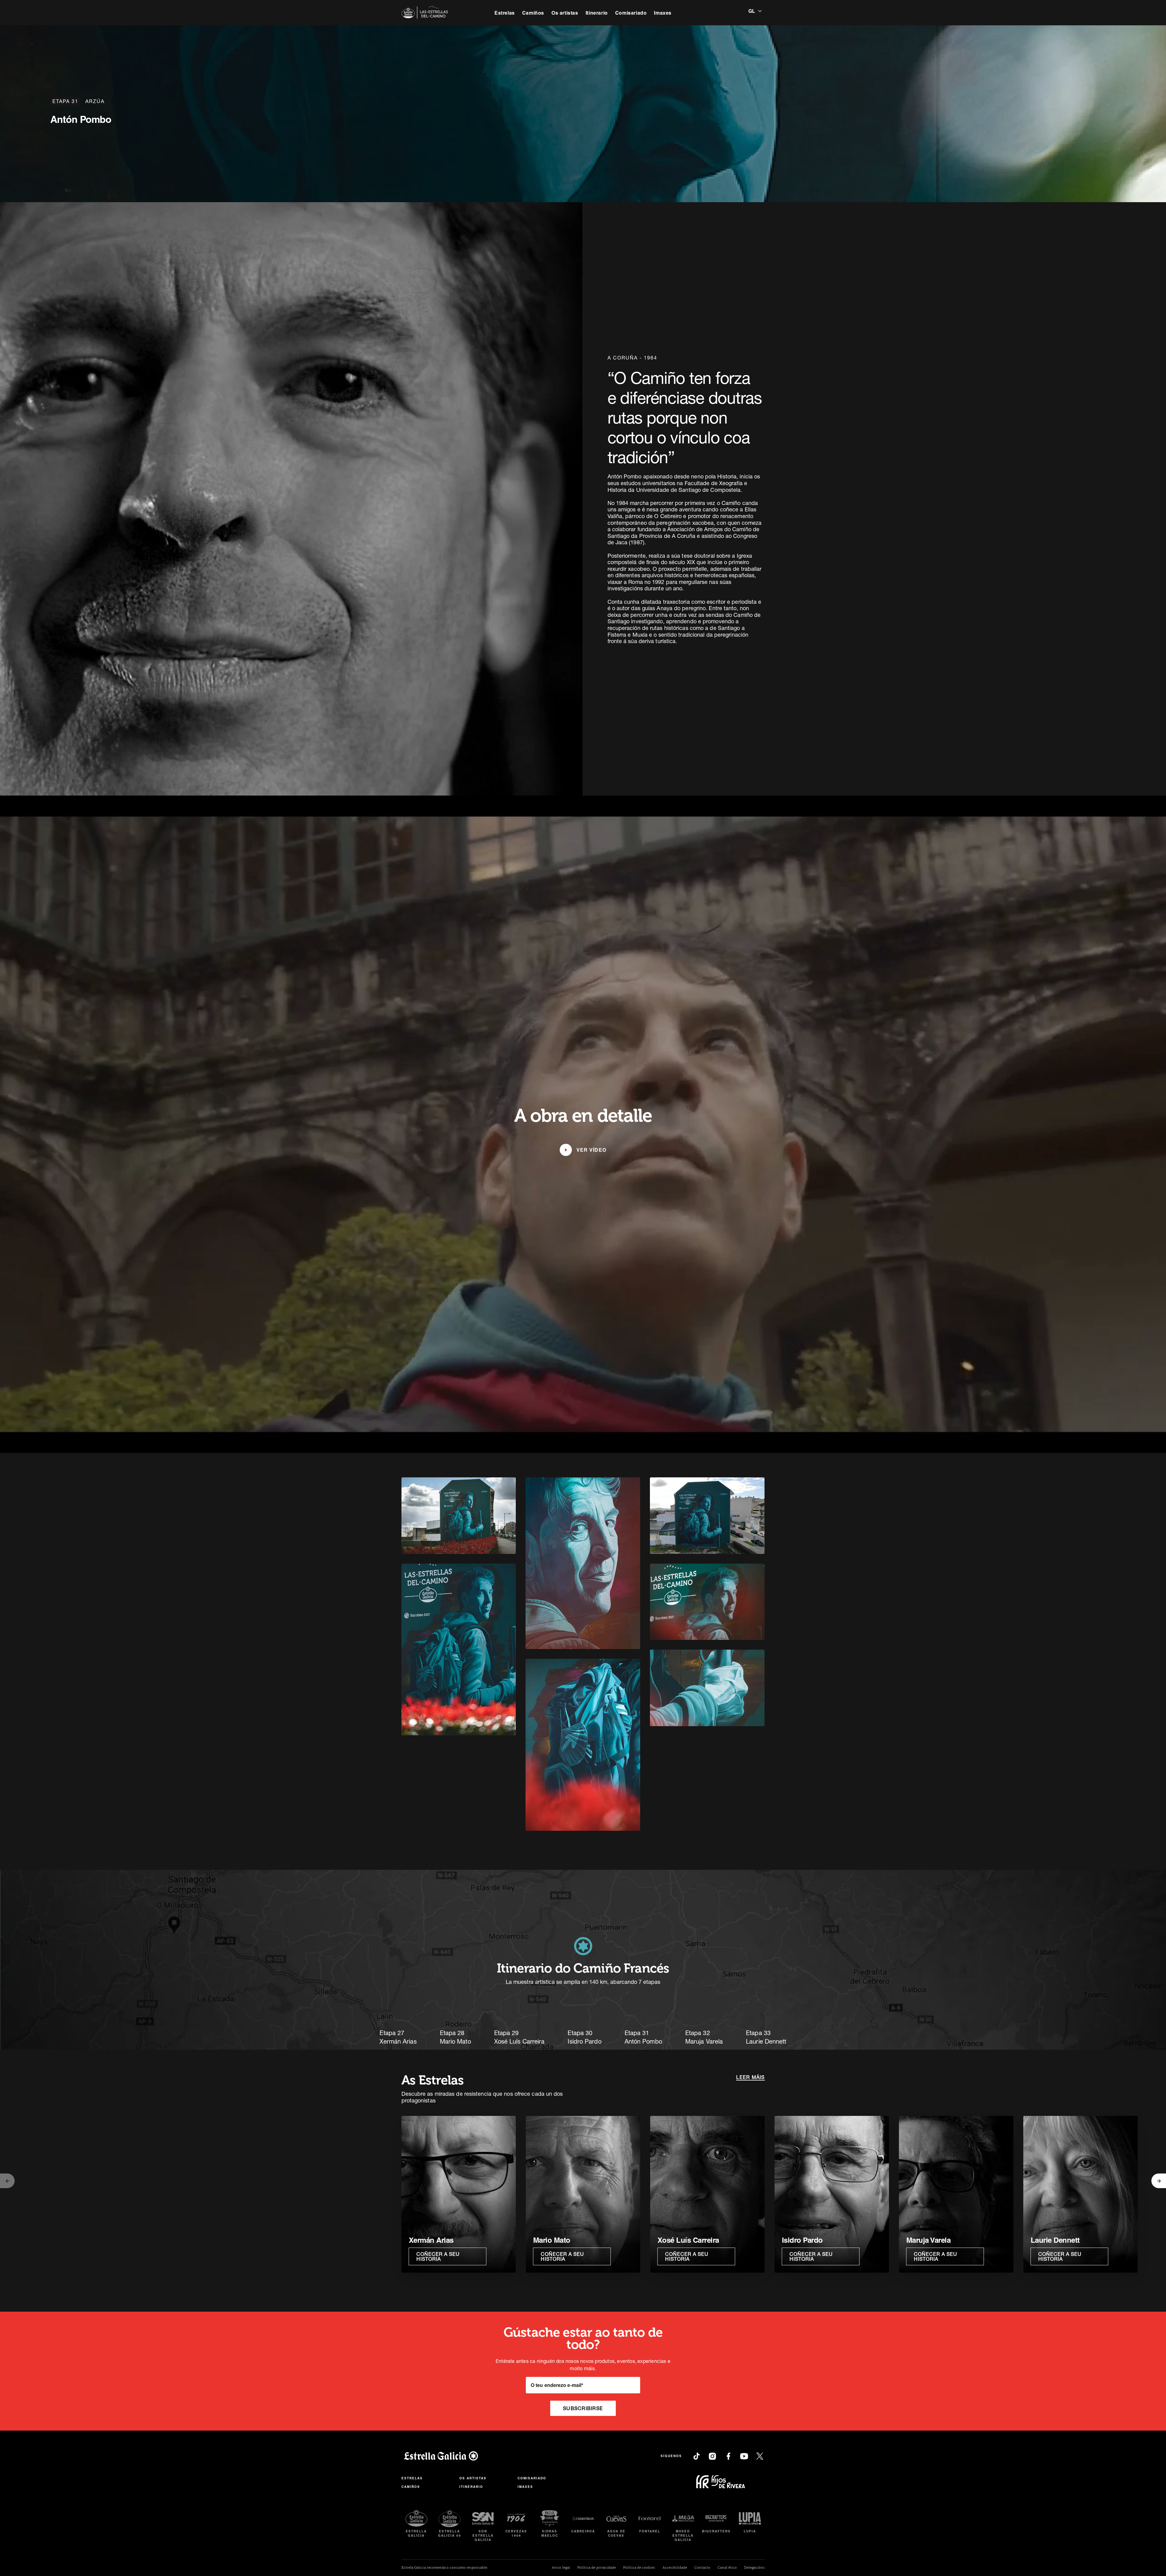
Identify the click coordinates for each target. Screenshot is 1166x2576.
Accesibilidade (675, 2568)
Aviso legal (561, 2568)
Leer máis (750, 2077)
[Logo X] (760, 2456)
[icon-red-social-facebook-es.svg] (728, 2456)
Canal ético (727, 2568)
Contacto (702, 2568)
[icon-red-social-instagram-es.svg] (712, 2456)
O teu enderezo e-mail (557, 2385)
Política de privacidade (597, 2568)
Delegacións (754, 2568)
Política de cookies (639, 2568)
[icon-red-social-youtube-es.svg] (744, 2456)
